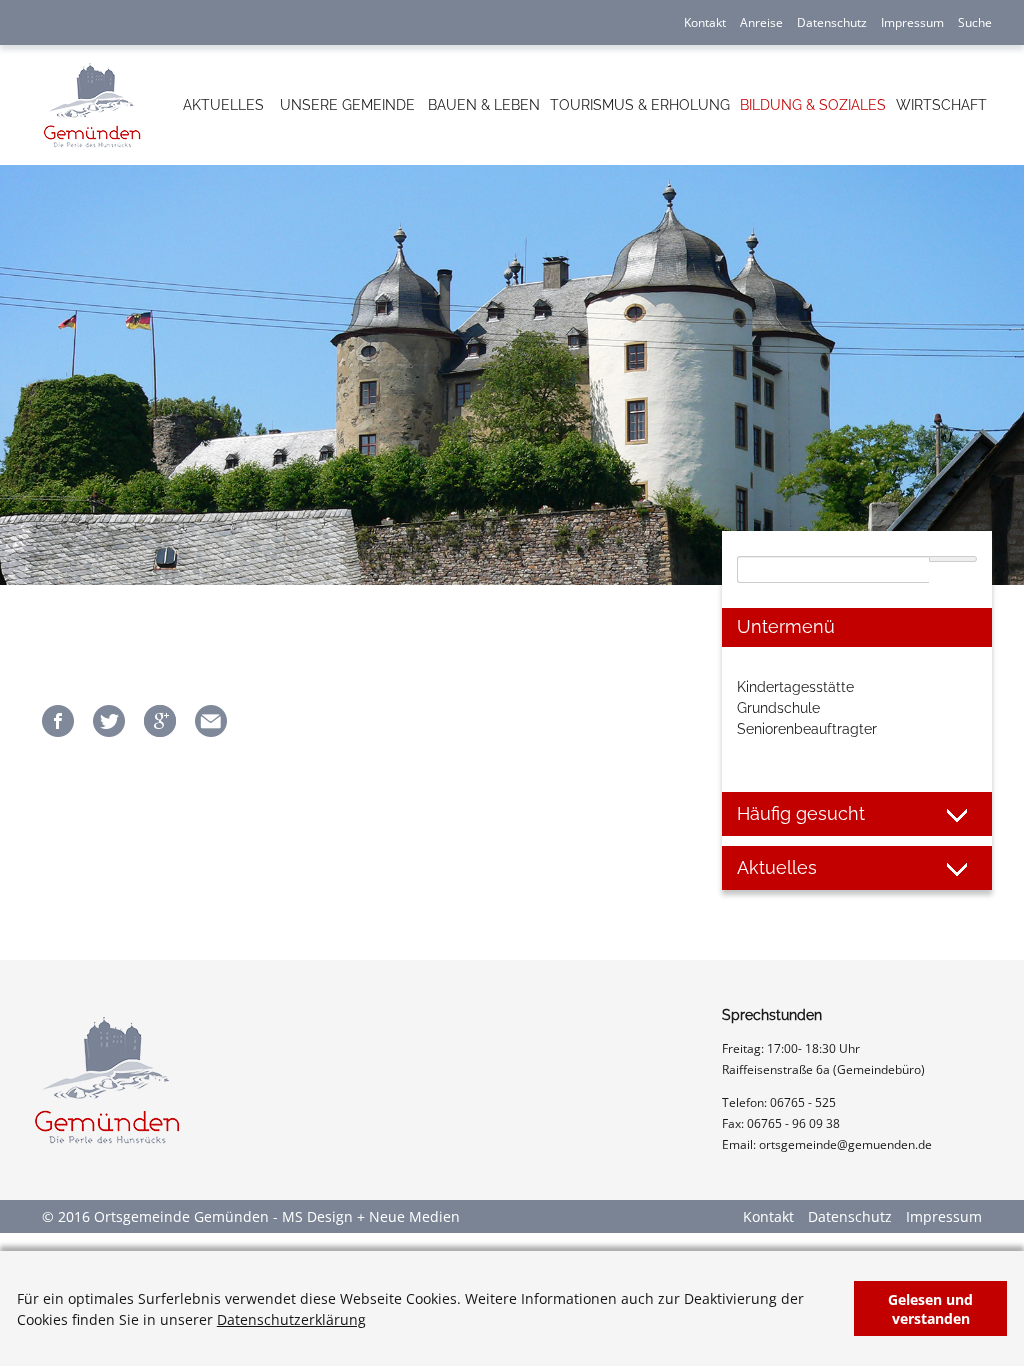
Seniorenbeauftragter (807, 729)
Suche (975, 22)
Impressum (912, 22)
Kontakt (705, 22)
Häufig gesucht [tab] (801, 813)
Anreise (761, 22)
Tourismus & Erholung (640, 105)
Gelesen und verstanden (930, 1309)
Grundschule (778, 708)
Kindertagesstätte (795, 687)
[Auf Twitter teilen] (109, 731)
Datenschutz (832, 22)
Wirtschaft (941, 105)
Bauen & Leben (484, 105)
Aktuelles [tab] (777, 867)
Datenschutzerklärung (291, 1319)
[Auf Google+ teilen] (160, 731)
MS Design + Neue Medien (371, 1216)
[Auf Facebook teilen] (58, 731)
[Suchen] (953, 559)
